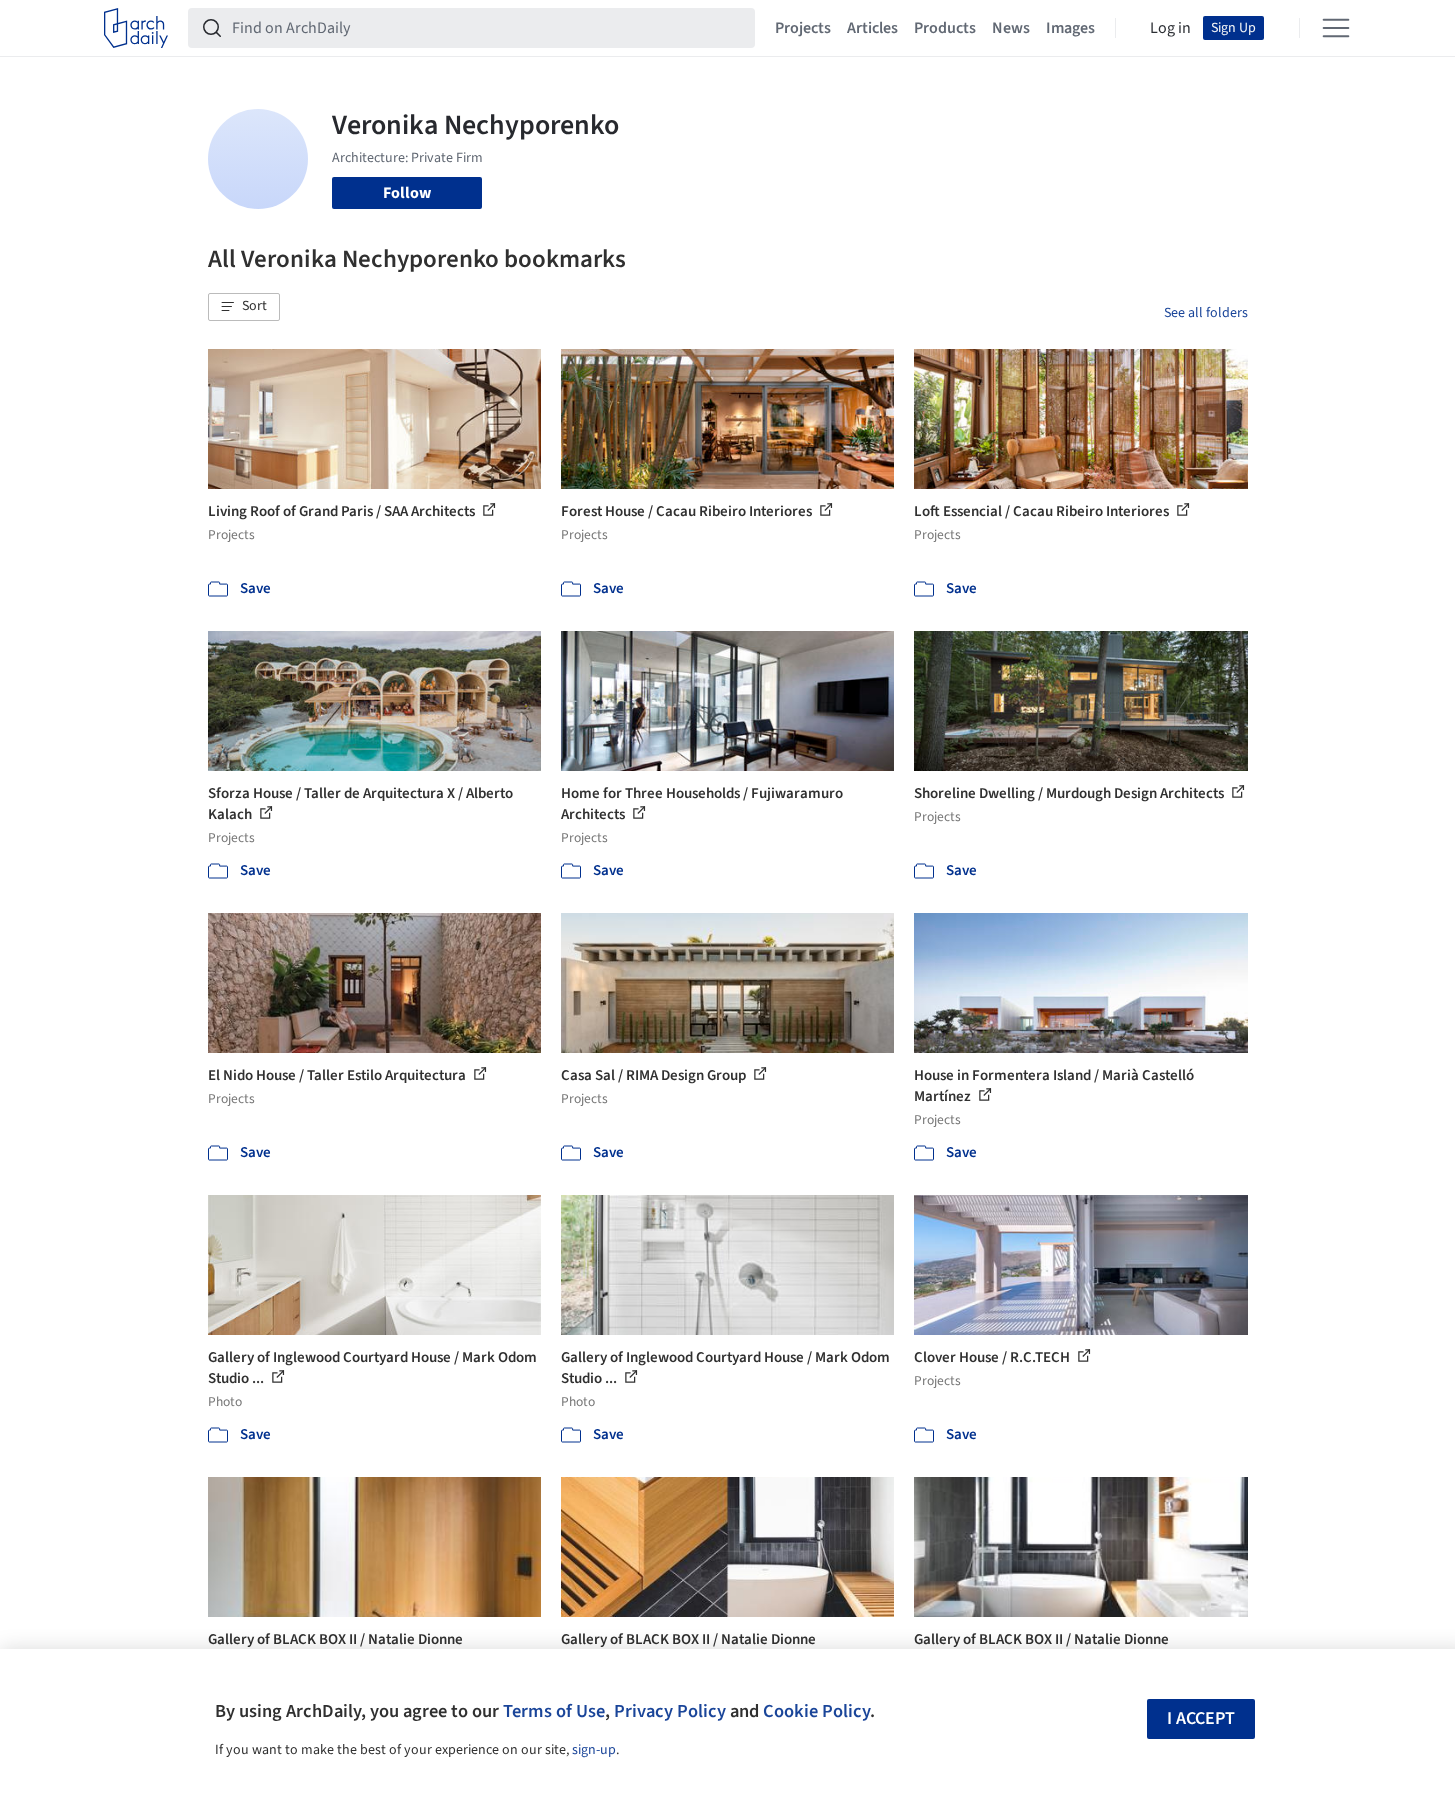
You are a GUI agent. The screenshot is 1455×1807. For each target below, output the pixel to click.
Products (945, 28)
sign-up (594, 1750)
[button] (244, 307)
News (1011, 28)
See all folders (1206, 313)
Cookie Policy (816, 1711)
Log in (1170, 28)
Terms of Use (554, 1711)
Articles (872, 28)
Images (1070, 28)
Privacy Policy (670, 1711)
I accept (1201, 1718)
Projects (803, 28)
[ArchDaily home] (136, 28)
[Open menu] (1336, 28)
